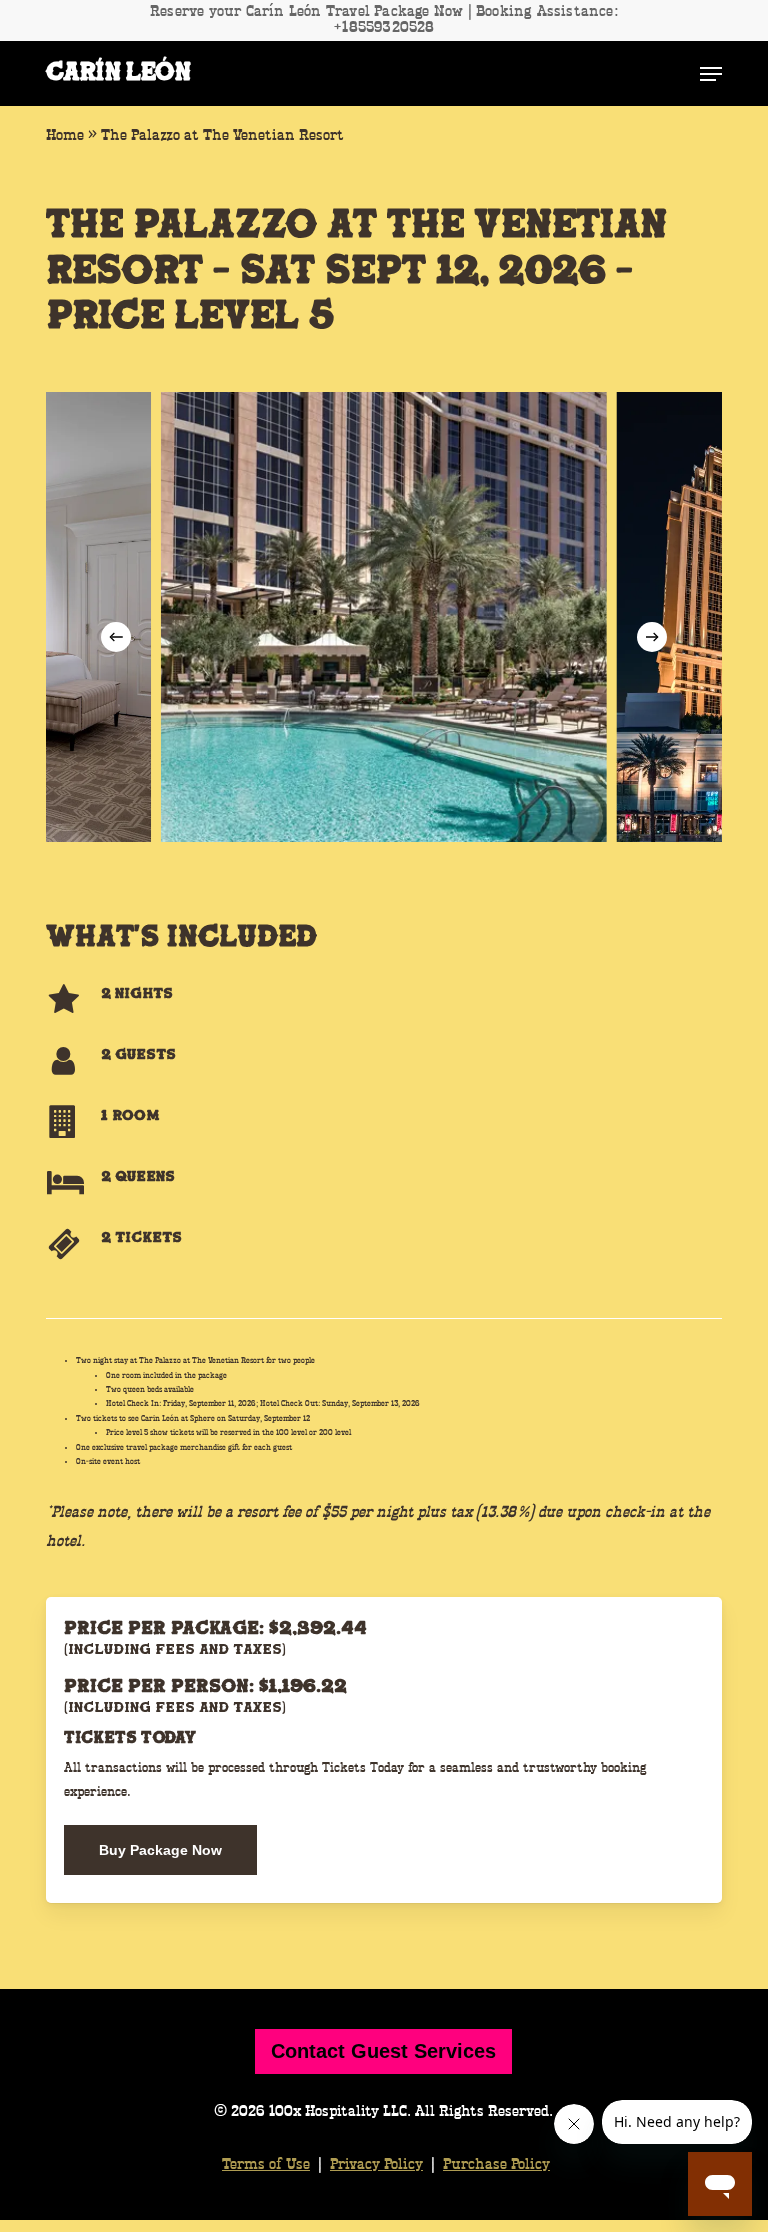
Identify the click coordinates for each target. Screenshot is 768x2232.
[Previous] (116, 637)
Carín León (118, 74)
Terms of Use (266, 2165)
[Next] (652, 637)
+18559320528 (383, 28)
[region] (383, 617)
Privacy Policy (376, 2165)
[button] (711, 74)
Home (65, 136)
